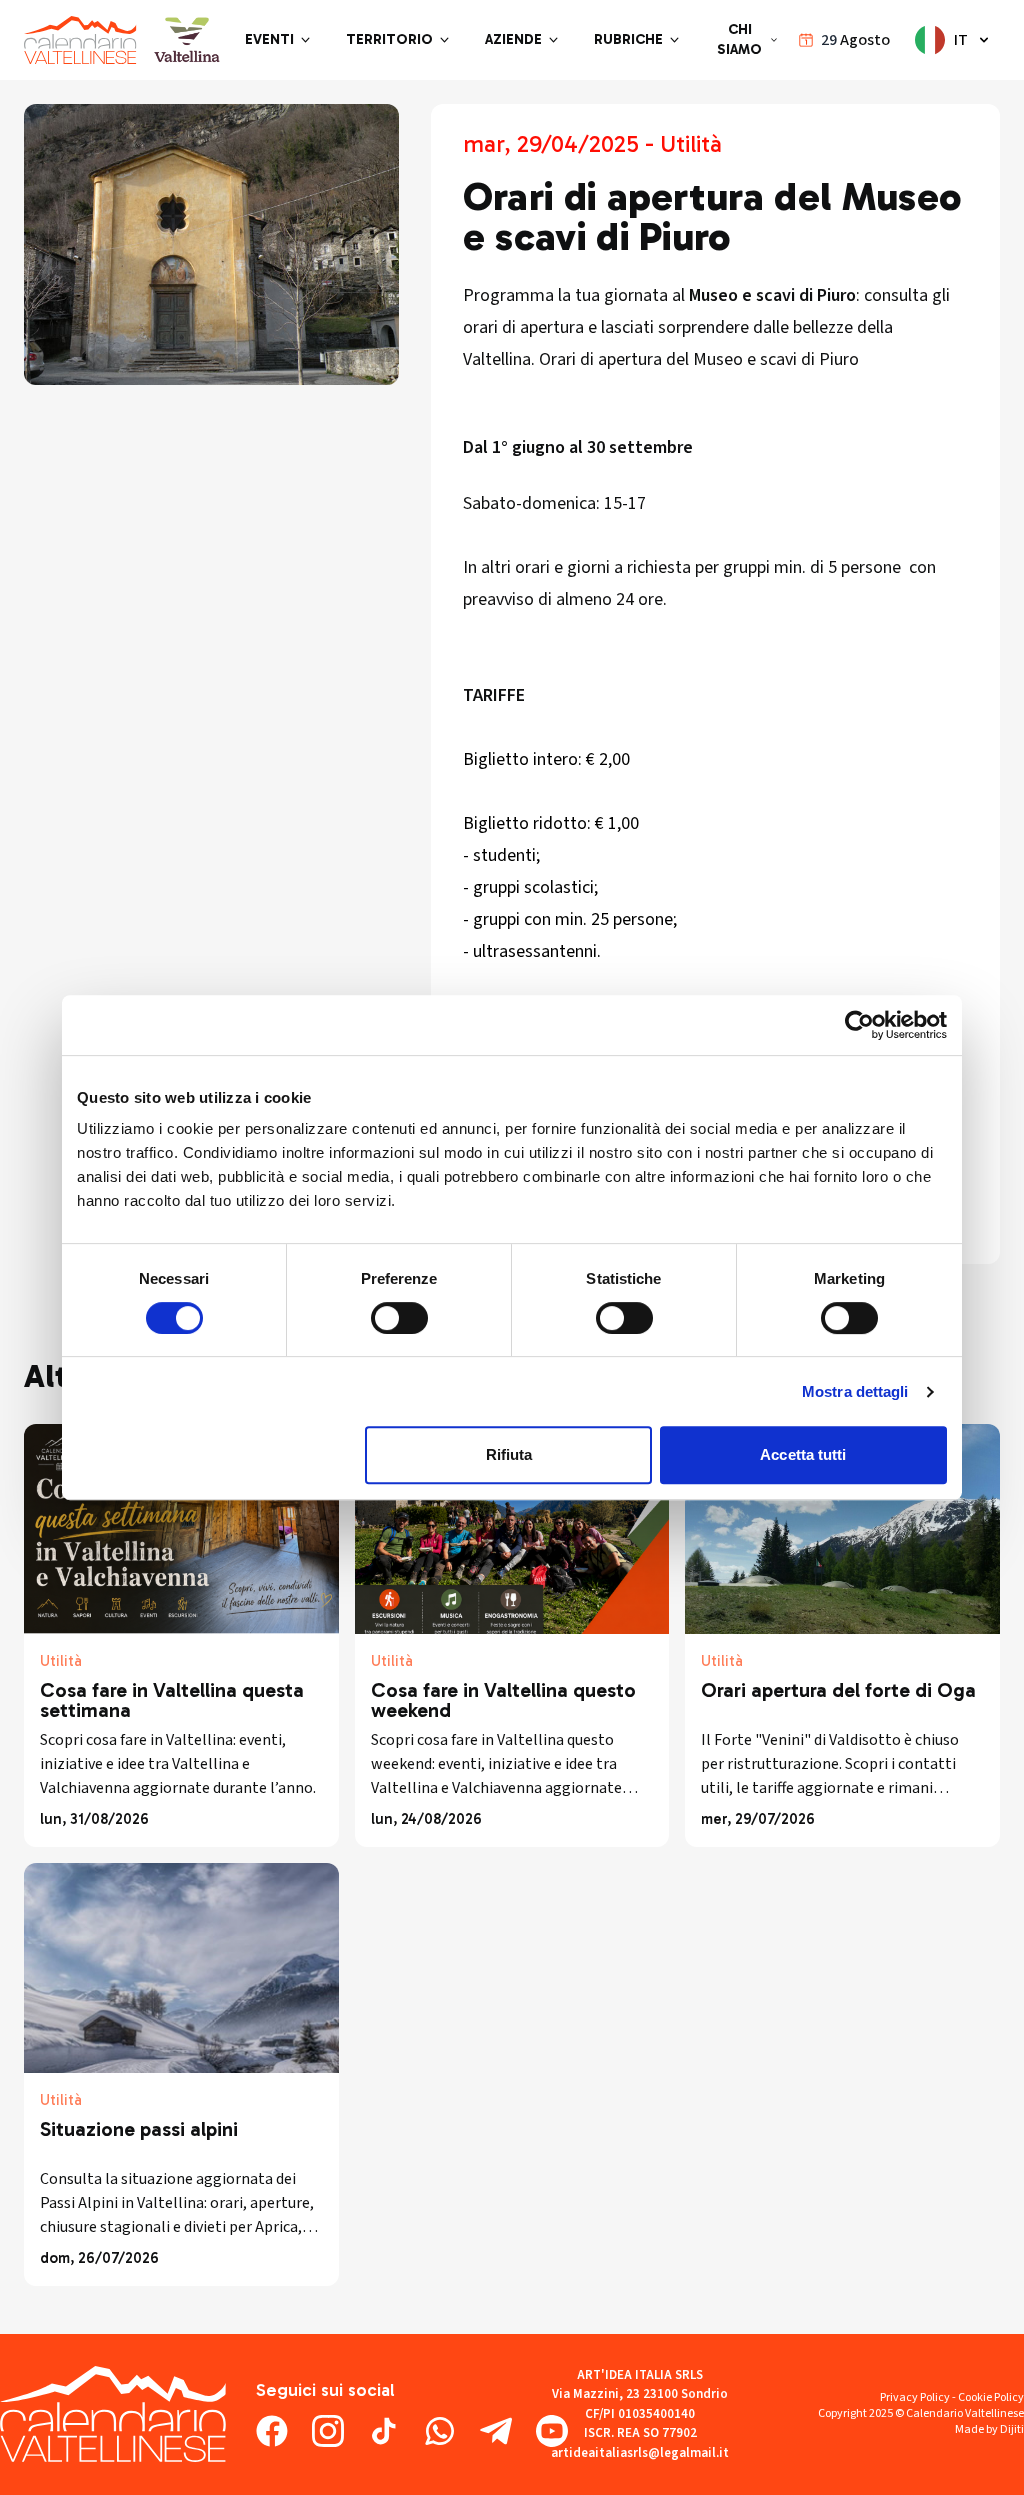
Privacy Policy (915, 2397)
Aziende (513, 39)
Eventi (269, 39)
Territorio (389, 39)
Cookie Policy (991, 2397)
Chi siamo (739, 39)
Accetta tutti (803, 1454)
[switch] (399, 1318)
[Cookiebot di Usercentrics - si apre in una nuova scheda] (859, 1025)
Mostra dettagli (855, 1391)
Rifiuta (509, 1454)
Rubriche (628, 39)
